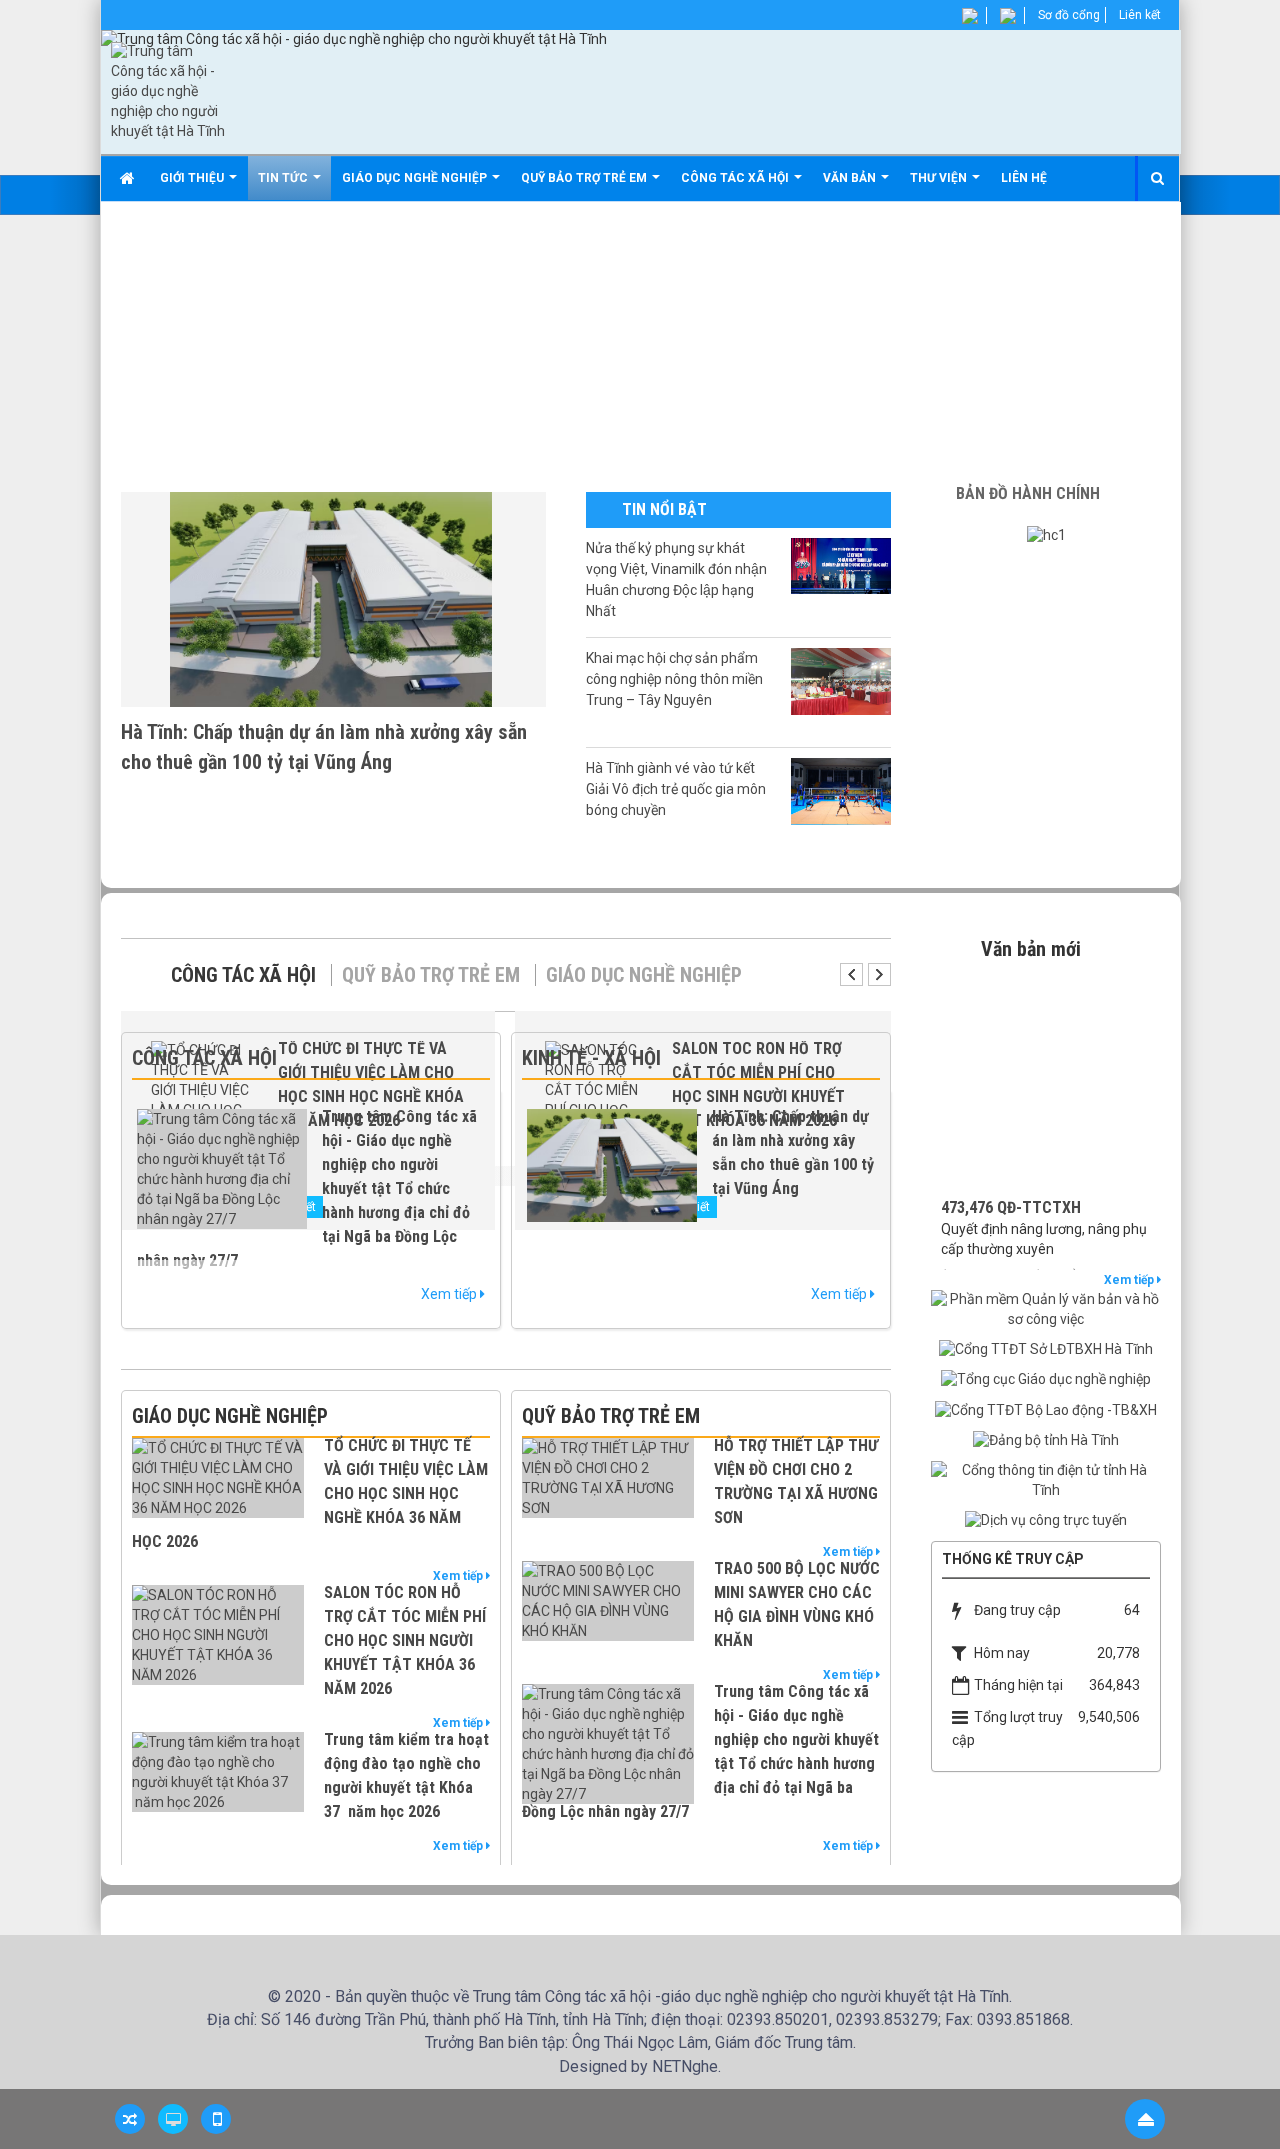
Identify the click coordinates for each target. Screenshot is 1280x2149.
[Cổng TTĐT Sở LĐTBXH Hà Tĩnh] (1046, 1349)
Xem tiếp (450, 1294)
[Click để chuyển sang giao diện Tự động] (130, 2119)
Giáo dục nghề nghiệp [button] (416, 178)
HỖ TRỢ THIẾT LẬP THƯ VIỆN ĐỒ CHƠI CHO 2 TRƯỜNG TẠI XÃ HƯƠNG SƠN (796, 1481)
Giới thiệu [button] (193, 178)
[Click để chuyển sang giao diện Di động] (216, 2119)
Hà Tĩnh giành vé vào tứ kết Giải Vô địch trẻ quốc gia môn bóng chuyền (676, 789)
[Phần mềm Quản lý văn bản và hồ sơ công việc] (1046, 1309)
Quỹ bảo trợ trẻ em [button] (585, 178)
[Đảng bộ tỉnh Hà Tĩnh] (1046, 1440)
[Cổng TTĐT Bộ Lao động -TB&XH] (1046, 1409)
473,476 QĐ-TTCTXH (1011, 1185)
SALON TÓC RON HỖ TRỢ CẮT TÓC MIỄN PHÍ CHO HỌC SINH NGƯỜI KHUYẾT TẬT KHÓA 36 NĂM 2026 (405, 1640)
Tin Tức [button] (284, 178)
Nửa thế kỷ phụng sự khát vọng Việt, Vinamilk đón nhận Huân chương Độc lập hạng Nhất (676, 579)
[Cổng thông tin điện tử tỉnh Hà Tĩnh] (1046, 1480)
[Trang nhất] (129, 178)
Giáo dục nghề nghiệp (644, 975)
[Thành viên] (971, 15)
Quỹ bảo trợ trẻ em (431, 975)
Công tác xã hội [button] (736, 178)
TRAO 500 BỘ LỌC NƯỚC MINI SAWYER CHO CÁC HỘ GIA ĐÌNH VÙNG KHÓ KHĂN (797, 1604)
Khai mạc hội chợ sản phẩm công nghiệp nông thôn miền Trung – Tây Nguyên (674, 679)
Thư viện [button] (940, 178)
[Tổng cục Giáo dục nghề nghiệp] (1046, 1379)
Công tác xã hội (243, 975)
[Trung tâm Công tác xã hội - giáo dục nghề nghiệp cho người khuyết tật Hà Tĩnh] (168, 91)
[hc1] (1046, 535)
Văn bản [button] (851, 178)
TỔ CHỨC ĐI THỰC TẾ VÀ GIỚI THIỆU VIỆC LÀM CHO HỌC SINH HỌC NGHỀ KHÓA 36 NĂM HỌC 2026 (310, 1493)
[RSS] (1009, 15)
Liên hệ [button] (1024, 178)
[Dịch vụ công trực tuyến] (1046, 1520)
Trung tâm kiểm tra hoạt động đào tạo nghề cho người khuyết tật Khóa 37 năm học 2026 (406, 1775)
